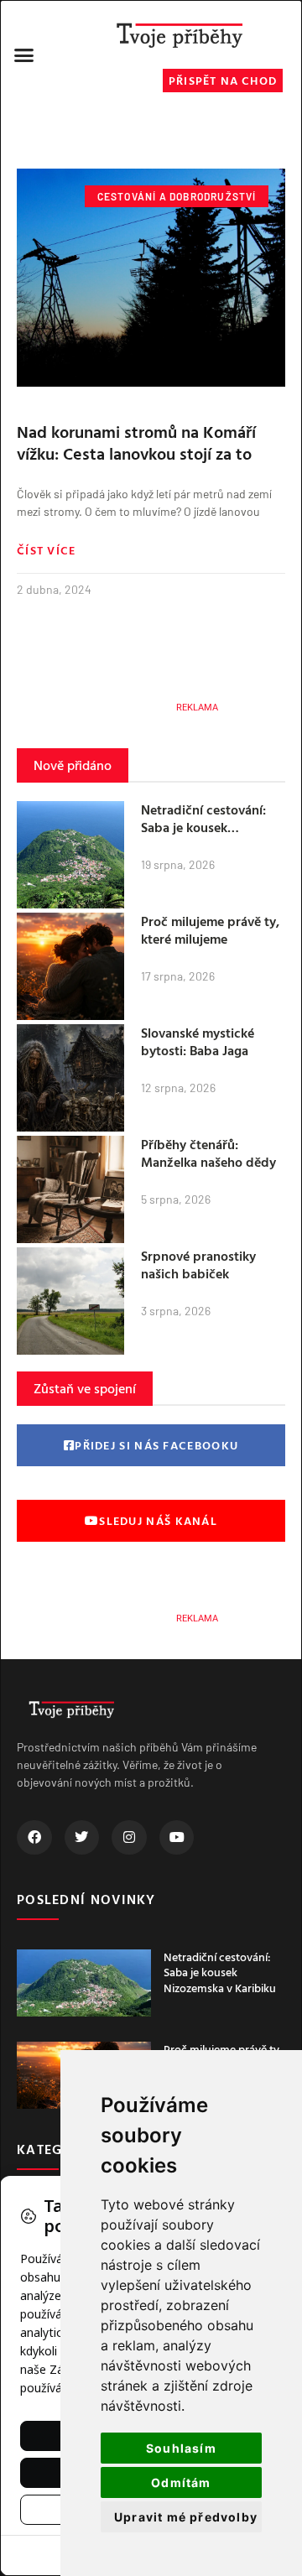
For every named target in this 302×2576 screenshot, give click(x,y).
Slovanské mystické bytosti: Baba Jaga (198, 1041)
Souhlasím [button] (181, 2448)
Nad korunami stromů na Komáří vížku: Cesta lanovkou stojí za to (136, 442)
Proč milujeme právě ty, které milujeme (210, 930)
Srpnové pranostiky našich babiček (198, 1265)
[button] (24, 55)
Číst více (47, 550)
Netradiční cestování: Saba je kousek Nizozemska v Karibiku (208, 827)
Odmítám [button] (181, 2482)
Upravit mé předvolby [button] (186, 2517)
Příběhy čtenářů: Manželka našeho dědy (208, 1153)
